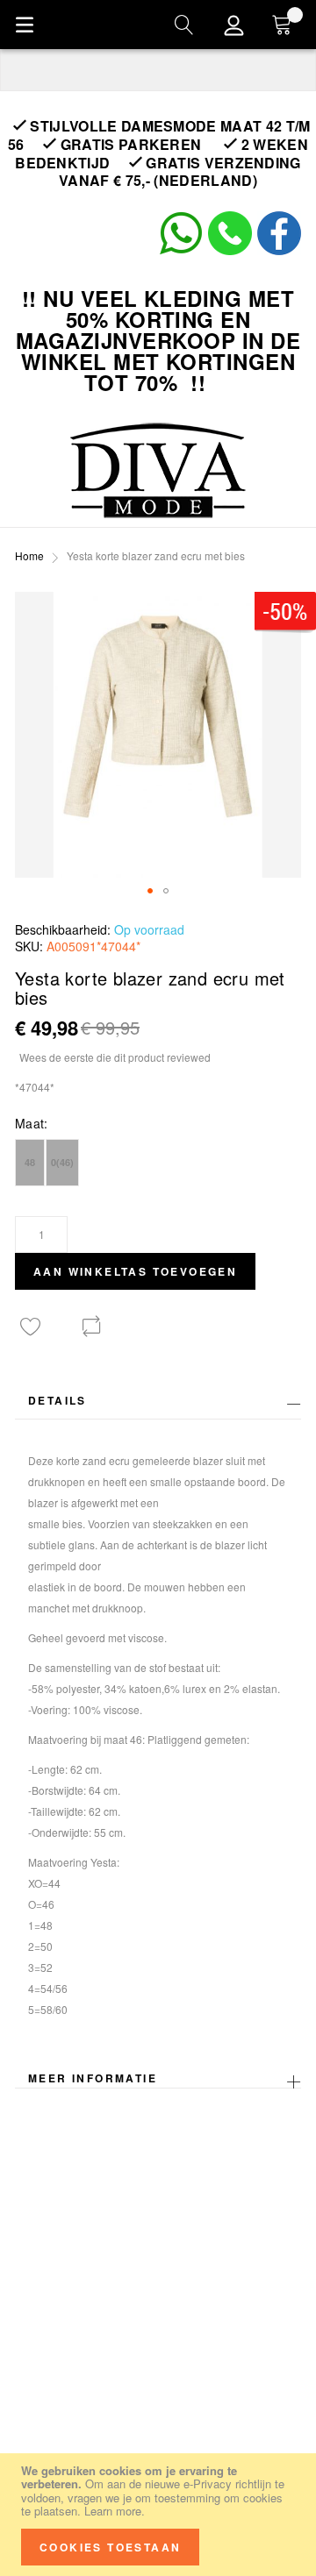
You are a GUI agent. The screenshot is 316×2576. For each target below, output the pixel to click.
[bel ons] (230, 250)
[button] (150, 891)
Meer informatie (93, 2078)
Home (29, 555)
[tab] (158, 1405)
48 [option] (30, 1162)
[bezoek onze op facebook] (279, 250)
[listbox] (158, 1166)
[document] (158, 2515)
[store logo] (158, 470)
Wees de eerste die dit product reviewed (115, 1057)
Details (57, 1400)
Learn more (113, 2511)
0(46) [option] (62, 1162)
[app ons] (181, 250)
